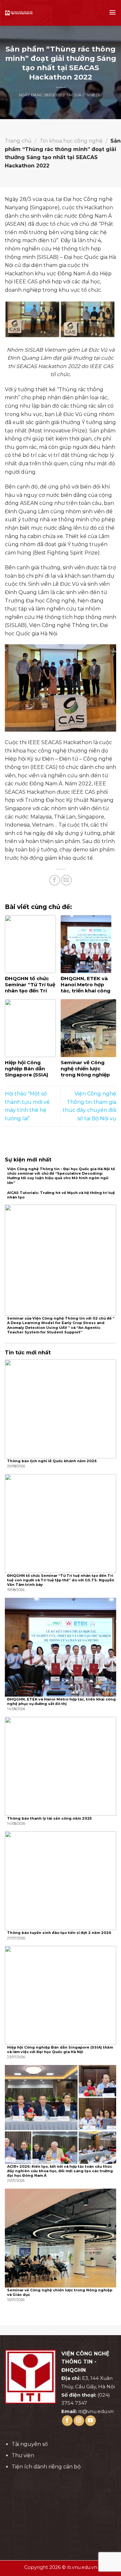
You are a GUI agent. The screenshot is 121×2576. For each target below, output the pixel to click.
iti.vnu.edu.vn (82, 2567)
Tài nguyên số (30, 2444)
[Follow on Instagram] (79, 2421)
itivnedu (92, 95)
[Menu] (112, 12)
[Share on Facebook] (55, 880)
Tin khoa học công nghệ (71, 141)
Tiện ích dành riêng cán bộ (46, 2467)
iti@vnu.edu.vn (96, 2411)
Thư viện (23, 2455)
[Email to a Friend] (66, 880)
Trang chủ (18, 141)
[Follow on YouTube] (91, 2421)
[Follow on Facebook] (67, 2421)
